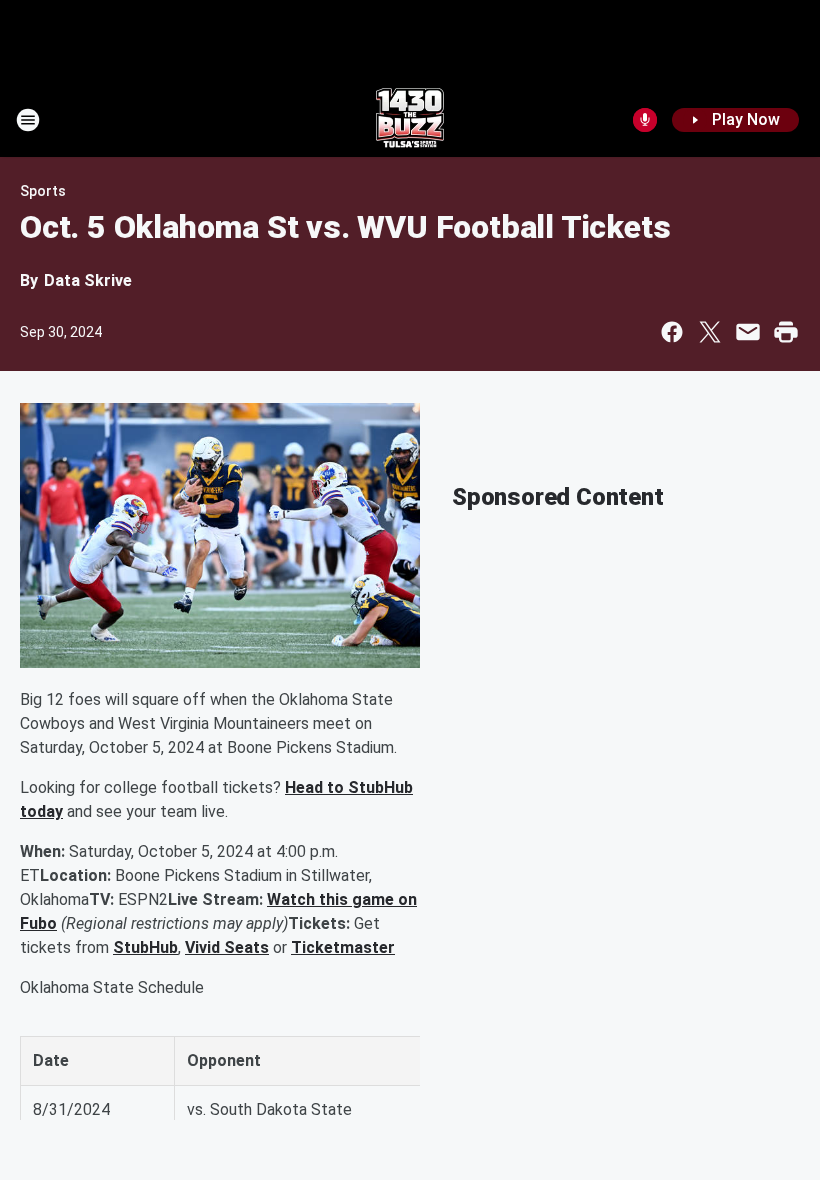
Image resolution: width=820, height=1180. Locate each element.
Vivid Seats (227, 947)
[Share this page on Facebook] (672, 332)
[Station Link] (410, 120)
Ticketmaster (343, 947)
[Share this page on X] (710, 332)
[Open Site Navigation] (28, 120)
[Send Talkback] (645, 120)
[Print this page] (786, 332)
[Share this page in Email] (748, 332)
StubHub (145, 947)
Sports (43, 191)
